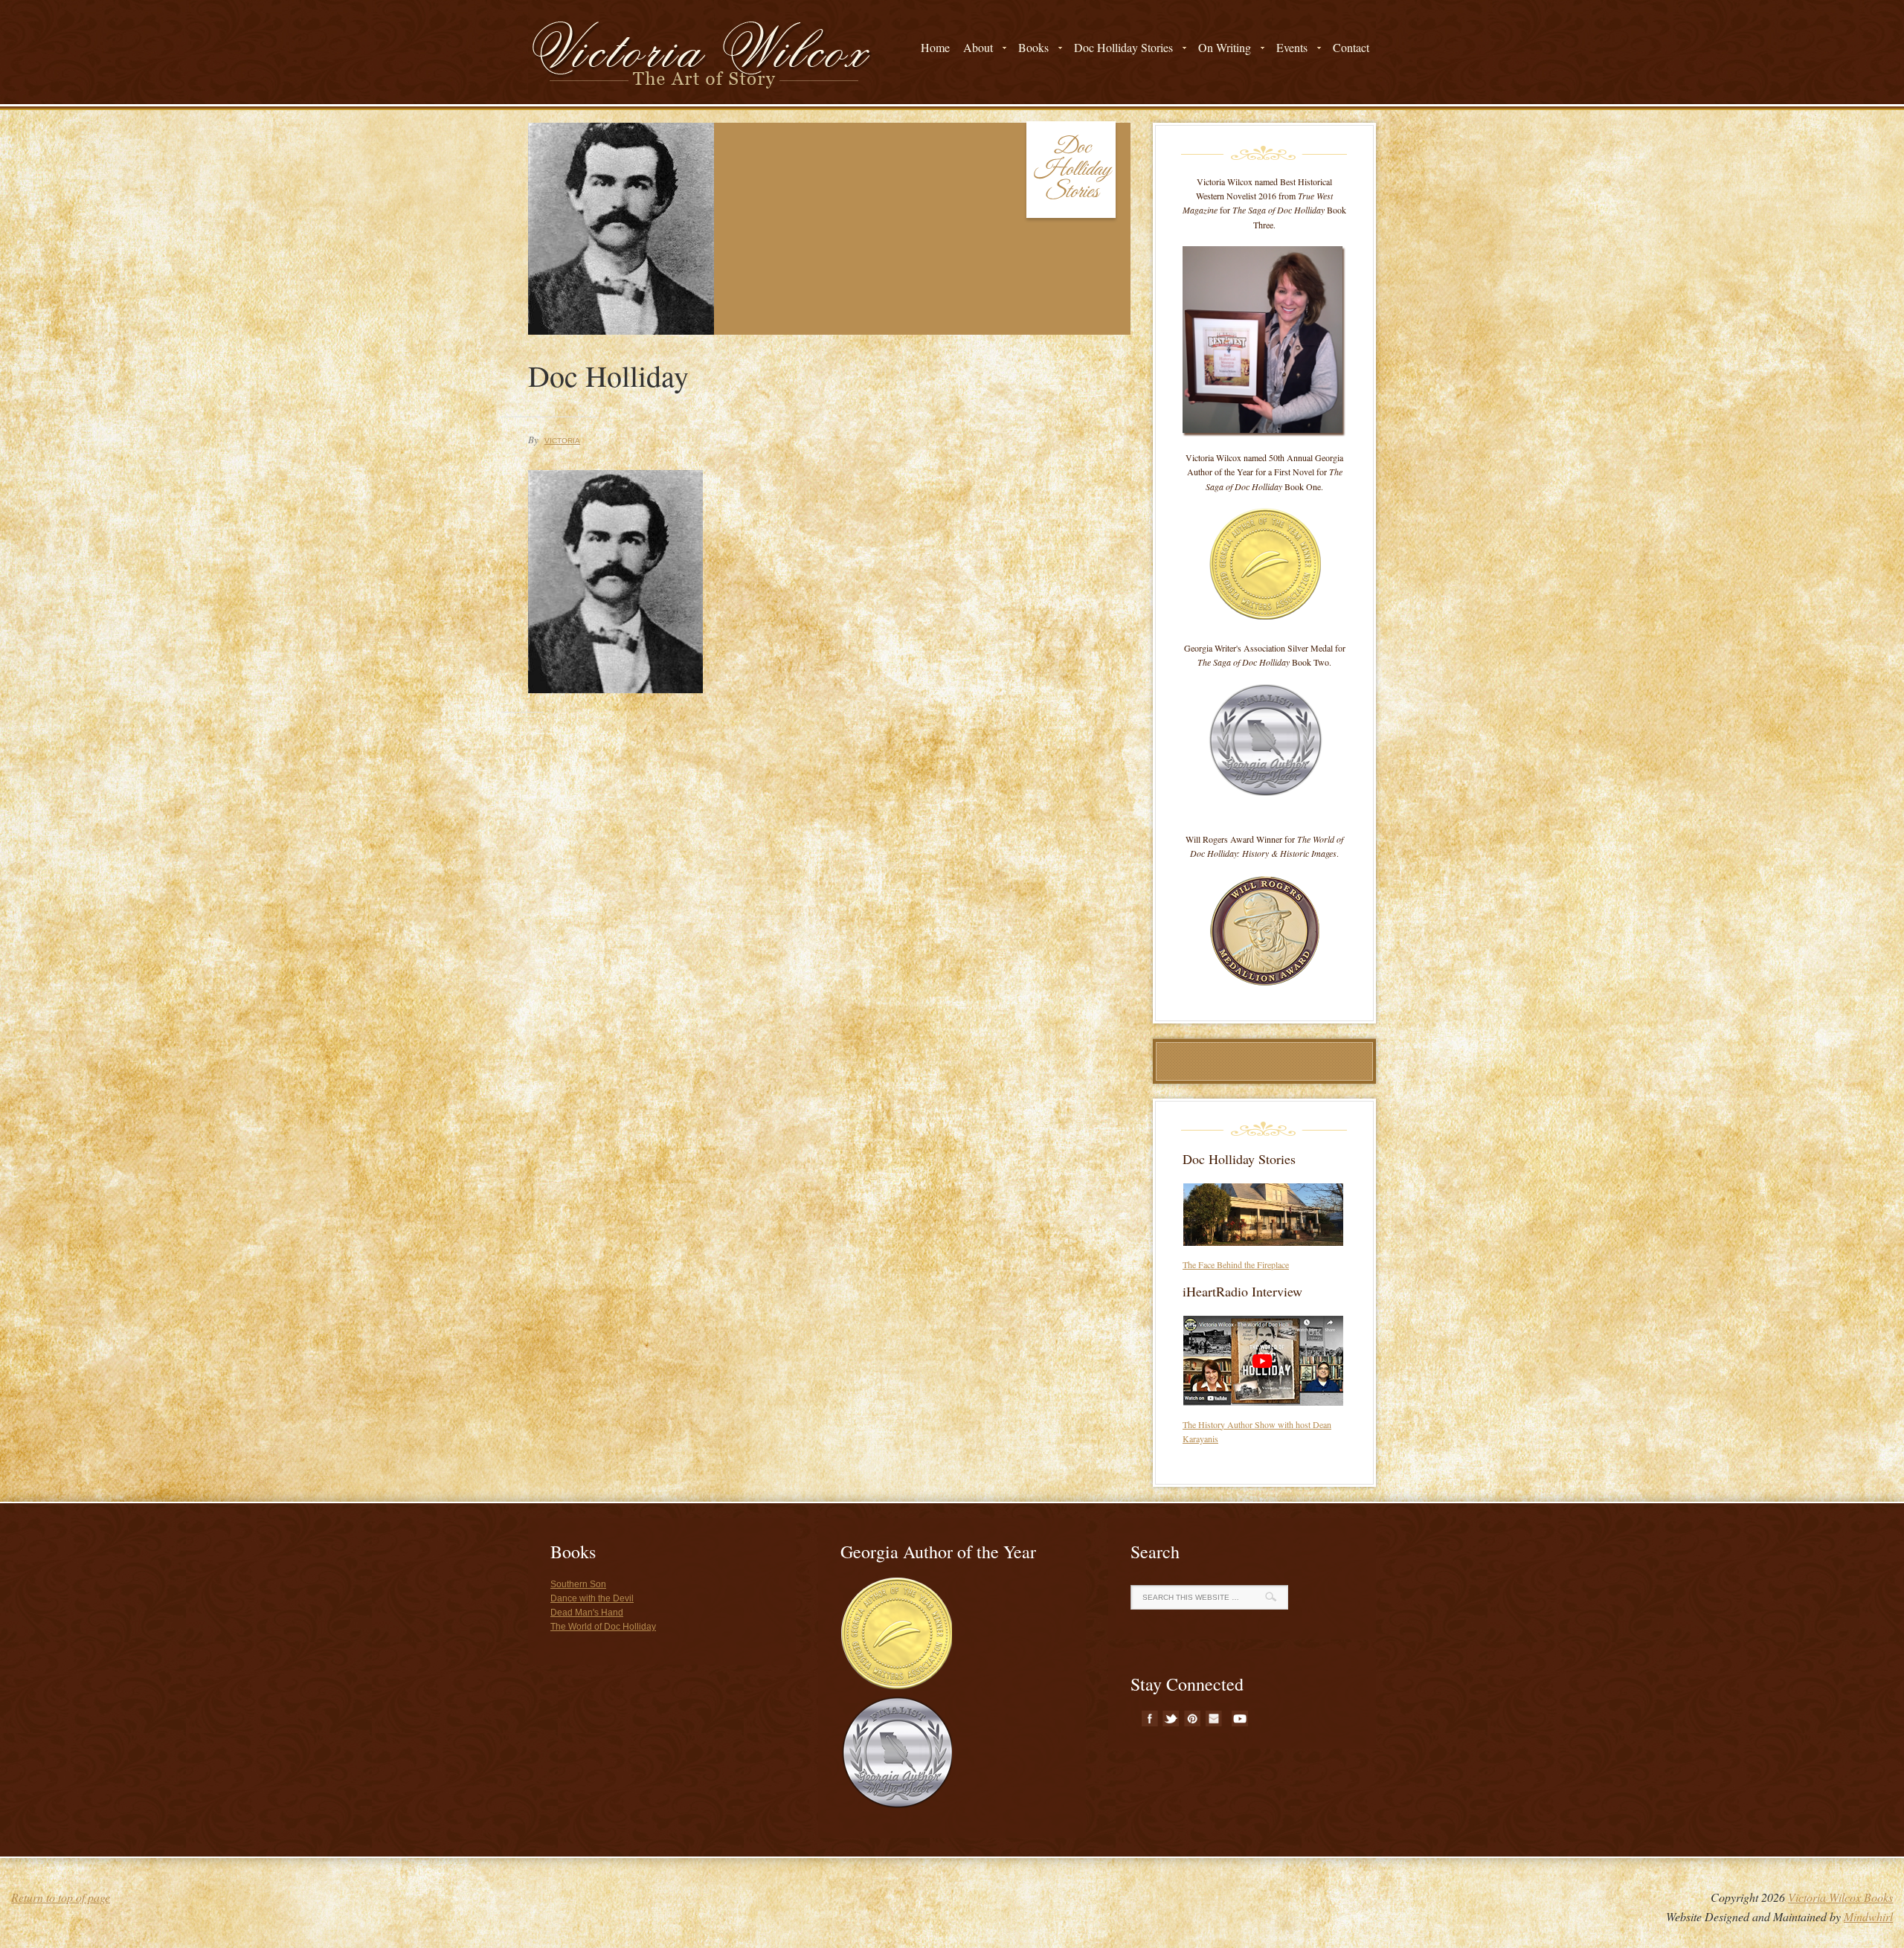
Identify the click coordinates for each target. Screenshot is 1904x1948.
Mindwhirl (1868, 1916)
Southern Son (578, 1584)
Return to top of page (61, 1897)
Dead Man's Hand (587, 1613)
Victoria (562, 441)
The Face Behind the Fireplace (1236, 1264)
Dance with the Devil (592, 1598)
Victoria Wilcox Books (1840, 1897)
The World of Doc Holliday (603, 1627)
